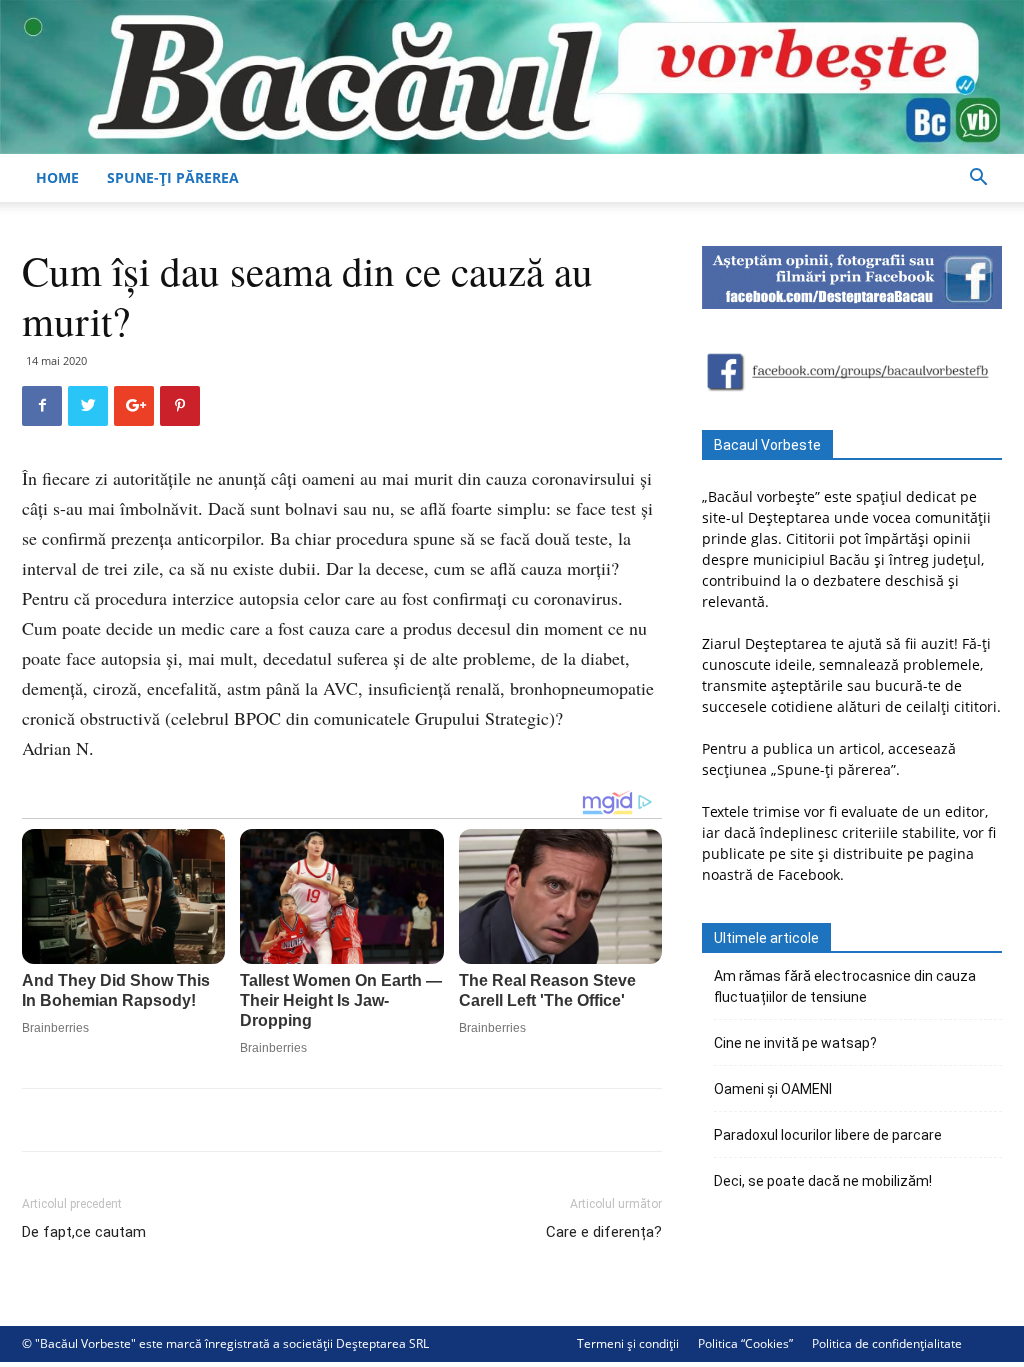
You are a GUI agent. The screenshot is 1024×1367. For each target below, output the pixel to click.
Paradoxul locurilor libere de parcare (828, 1135)
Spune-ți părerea (173, 177)
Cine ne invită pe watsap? (795, 1043)
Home (57, 177)
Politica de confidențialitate (887, 1343)
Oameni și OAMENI (773, 1089)
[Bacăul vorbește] (512, 77)
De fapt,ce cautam (84, 1232)
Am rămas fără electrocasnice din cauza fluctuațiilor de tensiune (845, 986)
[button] (978, 179)
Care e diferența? (604, 1232)
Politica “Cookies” (745, 1343)
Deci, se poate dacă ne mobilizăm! (823, 1181)
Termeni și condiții (628, 1343)
